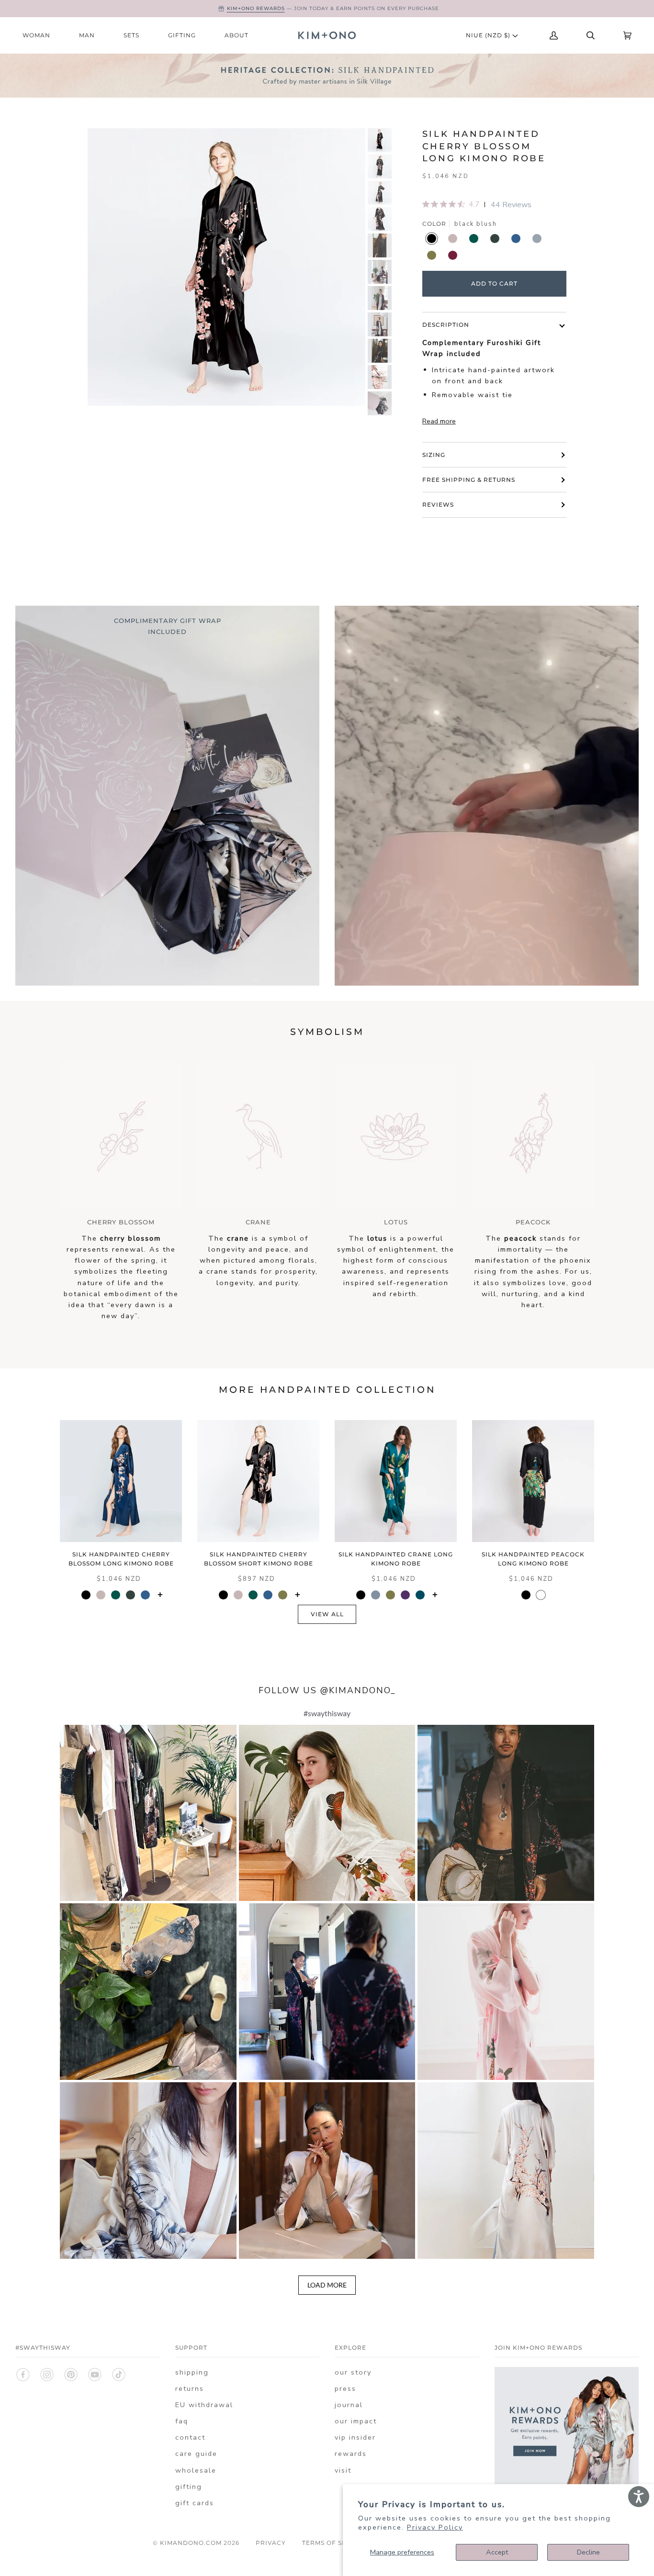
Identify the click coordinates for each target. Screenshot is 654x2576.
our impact (356, 2421)
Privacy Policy (435, 2527)
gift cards (195, 2503)
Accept (497, 2552)
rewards (351, 2454)
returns (190, 2388)
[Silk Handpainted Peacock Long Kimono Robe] (533, 1481)
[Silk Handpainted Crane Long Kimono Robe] (396, 1481)
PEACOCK (533, 1222)
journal (349, 2405)
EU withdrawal (204, 2405)
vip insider (355, 2437)
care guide (196, 2454)
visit (343, 2470)
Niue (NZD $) (489, 35)
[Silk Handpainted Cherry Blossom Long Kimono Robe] (121, 1481)
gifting (189, 2487)
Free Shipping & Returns (469, 480)
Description (446, 325)
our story (353, 2372)
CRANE (258, 1222)
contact (190, 2437)
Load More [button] (327, 2285)
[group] (380, 140)
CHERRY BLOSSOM (121, 1222)
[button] (148, 1813)
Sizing (434, 455)
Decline (588, 2552)
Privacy (271, 2543)
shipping (192, 2372)
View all (327, 1614)
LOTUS (396, 1222)
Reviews (438, 505)
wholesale (196, 2470)
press (345, 2388)
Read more (439, 421)
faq (182, 2421)
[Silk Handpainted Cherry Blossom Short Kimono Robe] (258, 1481)
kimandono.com (191, 2543)
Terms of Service (334, 2543)
